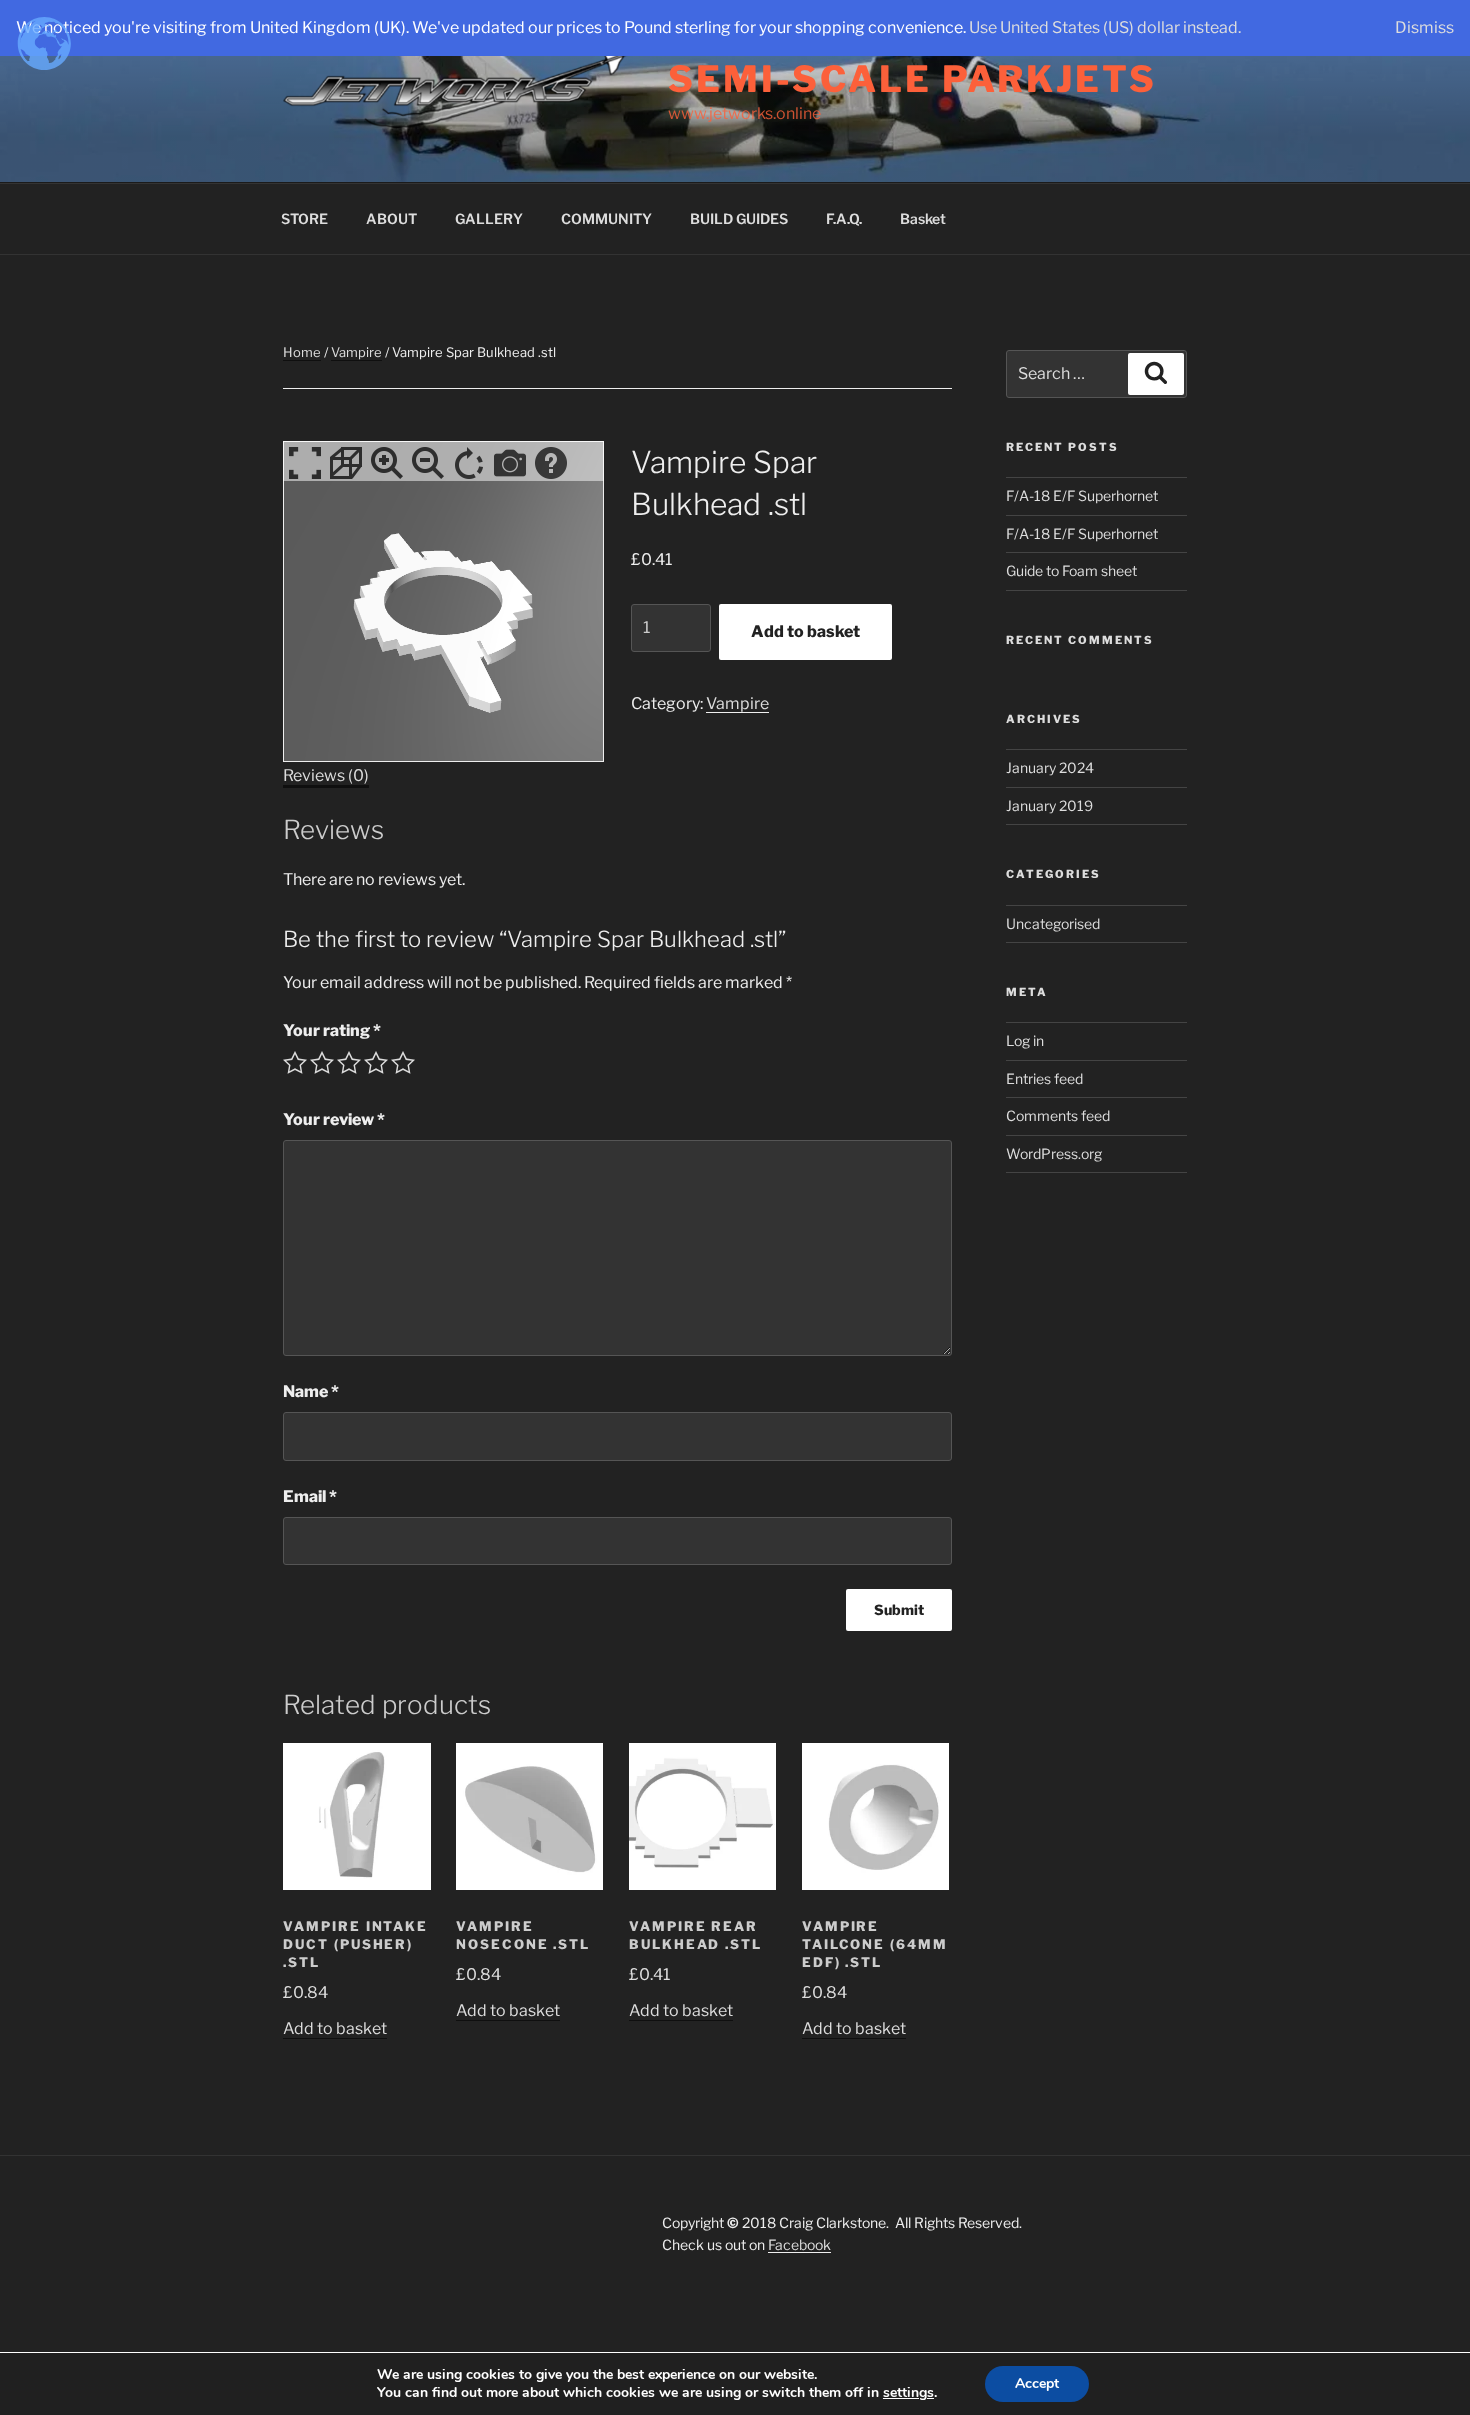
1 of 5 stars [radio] (295, 1063)
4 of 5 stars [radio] (376, 1063)
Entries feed (1044, 1078)
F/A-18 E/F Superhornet (1082, 495)
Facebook (799, 2244)
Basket (923, 218)
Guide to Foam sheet (1071, 570)
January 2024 (1050, 767)
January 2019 (1049, 805)
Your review (334, 1119)
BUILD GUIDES (739, 218)
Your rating (332, 1030)
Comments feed (1058, 1115)
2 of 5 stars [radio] (322, 1063)
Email (310, 1496)
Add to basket (805, 631)
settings (908, 2393)
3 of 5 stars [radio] (349, 1063)
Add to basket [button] (335, 2028)
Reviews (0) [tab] (326, 775)
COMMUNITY (606, 218)
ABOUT (391, 218)
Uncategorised (1053, 923)
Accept (1037, 2383)
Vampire (356, 352)
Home (302, 352)
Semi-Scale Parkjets (912, 79)
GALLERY (489, 218)
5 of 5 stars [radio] (403, 1063)
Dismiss (1424, 27)
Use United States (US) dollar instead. (1105, 27)
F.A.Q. (844, 218)
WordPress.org (1054, 1153)
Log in (1025, 1040)
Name (311, 1391)
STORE (304, 218)
